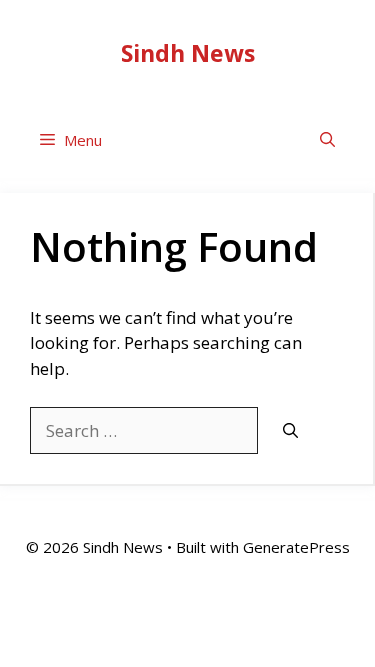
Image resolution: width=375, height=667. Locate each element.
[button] (327, 140)
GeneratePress (296, 547)
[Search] (290, 431)
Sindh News (188, 53)
